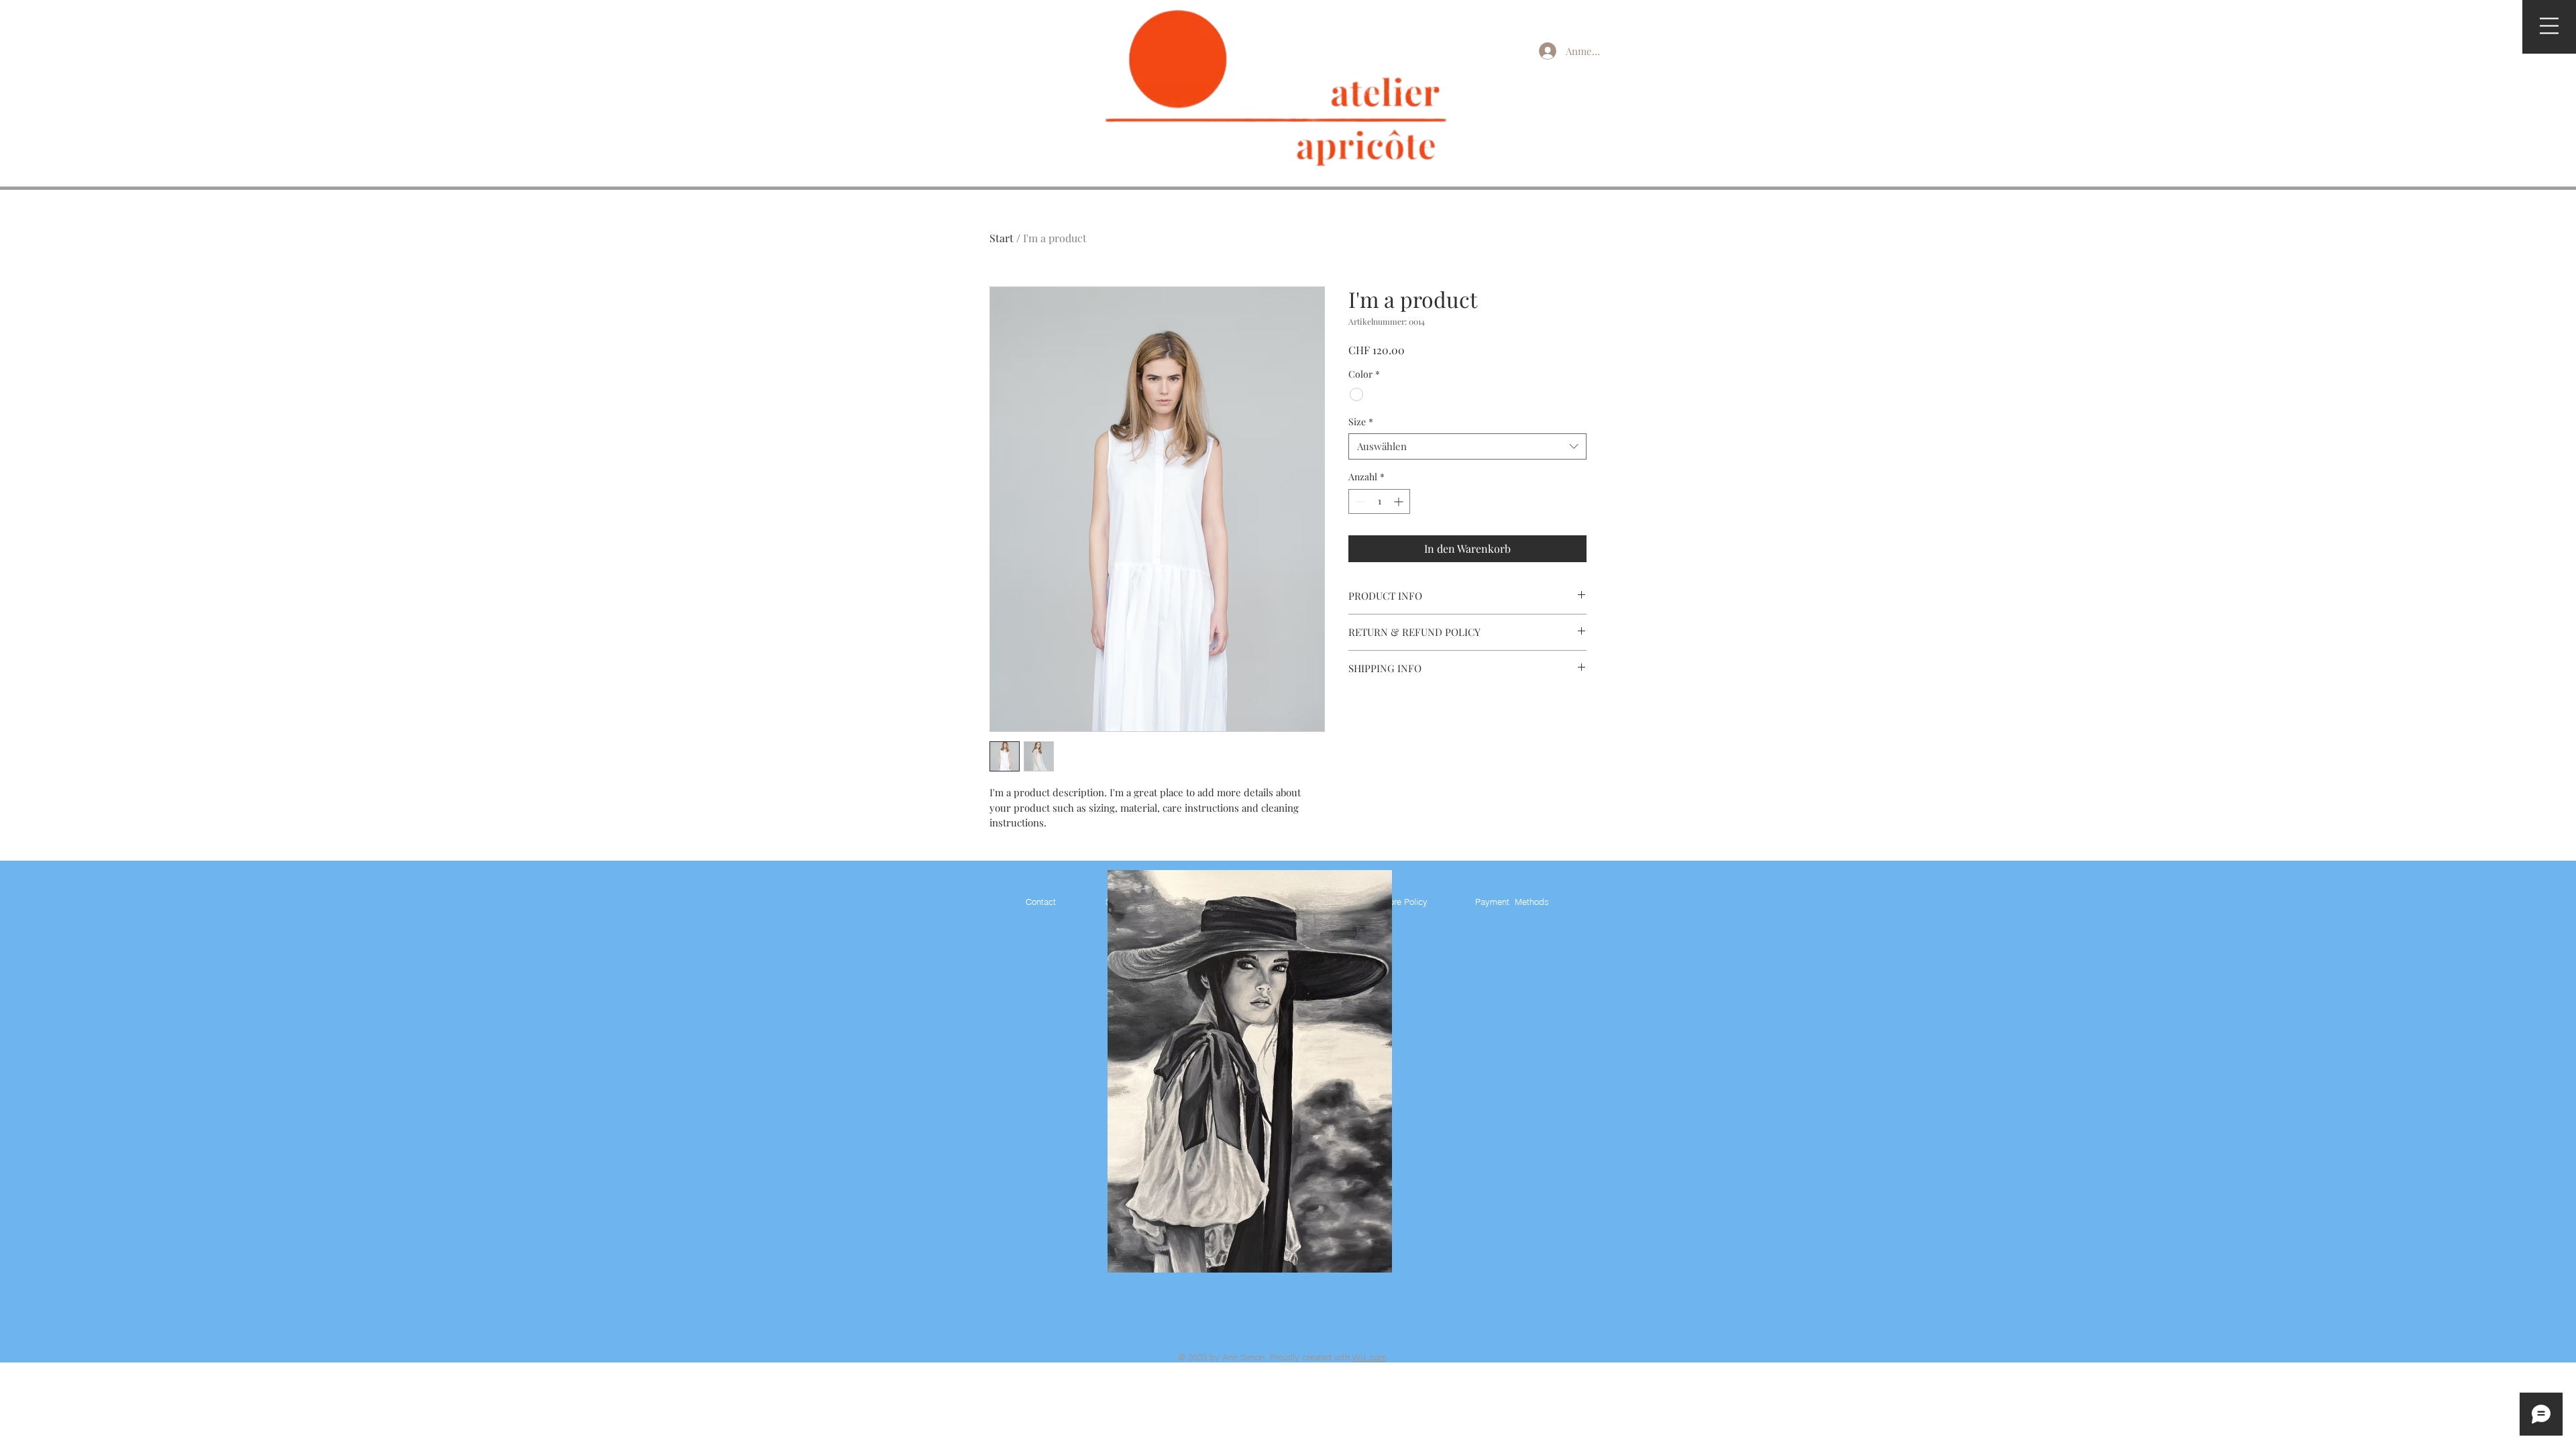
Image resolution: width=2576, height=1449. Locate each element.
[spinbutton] (1379, 501)
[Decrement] (1359, 501)
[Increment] (1400, 501)
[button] (2549, 26)
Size (1361, 422)
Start (1002, 238)
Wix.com (1370, 1357)
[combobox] (1467, 446)
